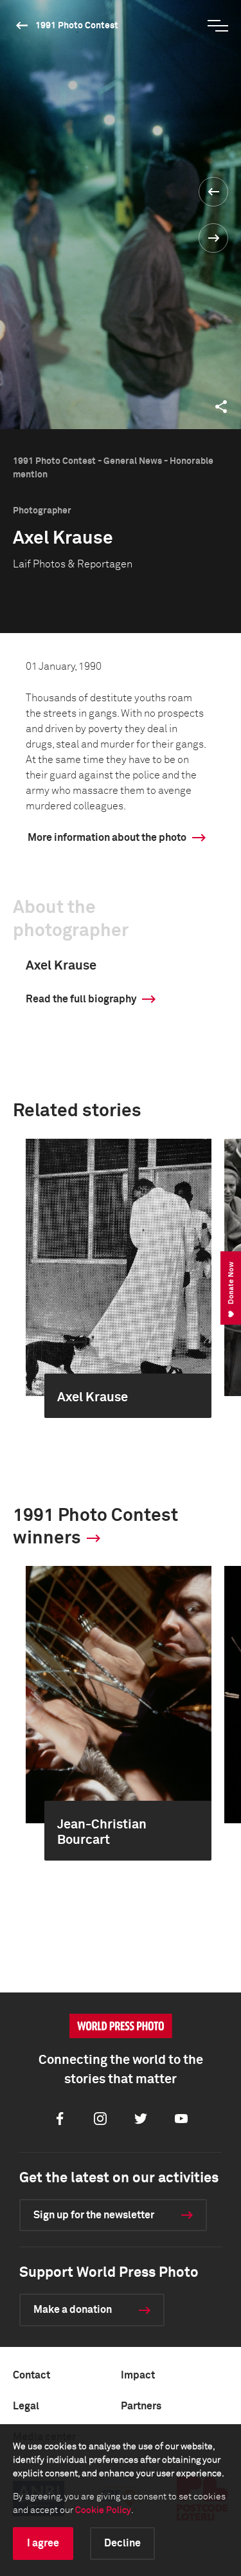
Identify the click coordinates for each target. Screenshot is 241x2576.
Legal (26, 2406)
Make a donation (73, 2310)
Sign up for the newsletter (94, 2215)
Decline (122, 2543)
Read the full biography (81, 999)
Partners (141, 2406)
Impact (138, 2375)
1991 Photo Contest (77, 26)
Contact (31, 2375)
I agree (43, 2543)
